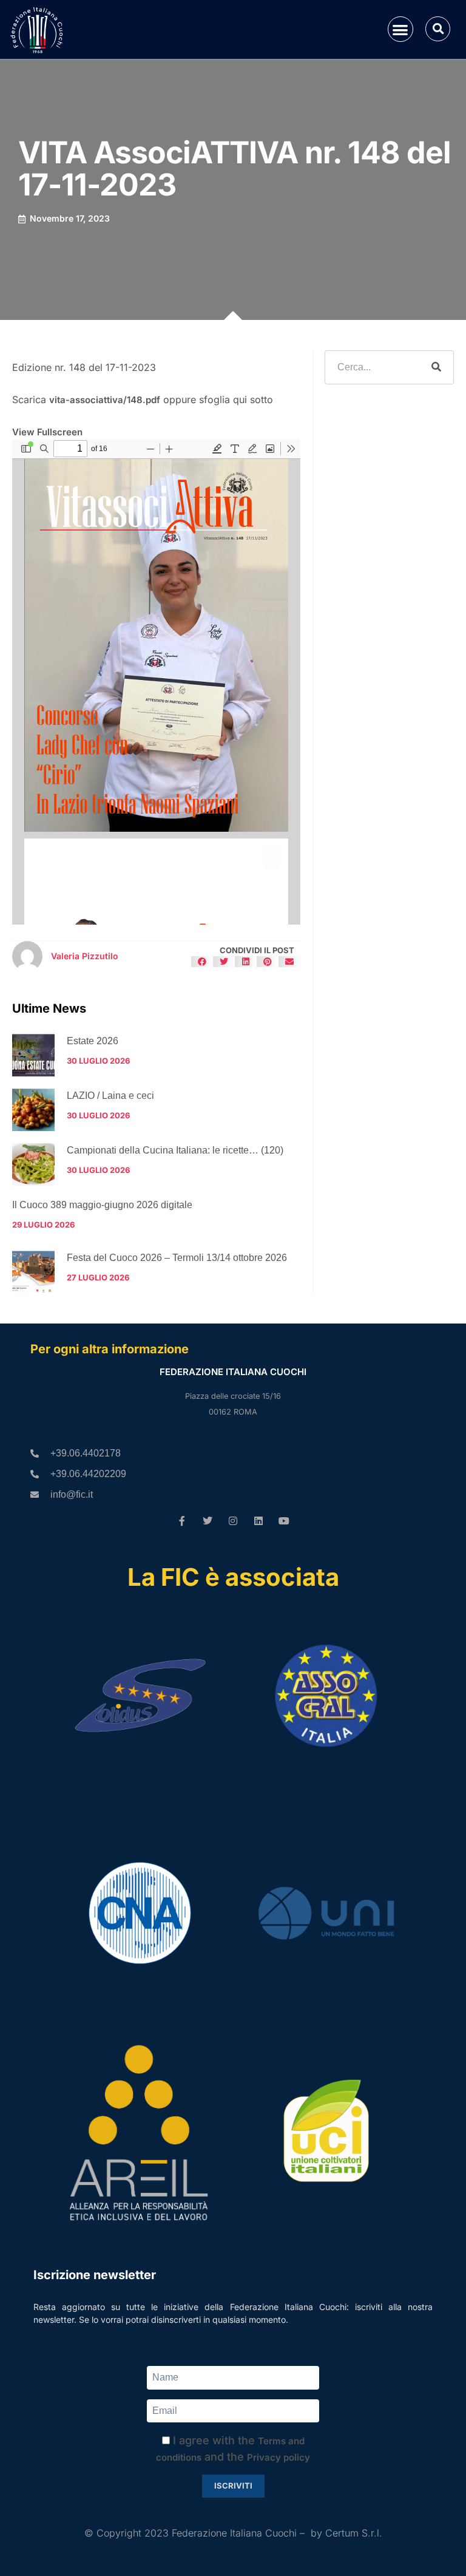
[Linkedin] (258, 1521)
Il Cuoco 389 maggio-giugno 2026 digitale (102, 1205)
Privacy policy (279, 2457)
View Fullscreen (47, 432)
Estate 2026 (93, 1041)
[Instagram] (233, 1521)
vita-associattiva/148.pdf (105, 400)
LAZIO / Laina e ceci (110, 1096)
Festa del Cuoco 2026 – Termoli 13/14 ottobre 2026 (177, 1258)
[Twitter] (208, 1521)
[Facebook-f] (182, 1521)
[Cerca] (436, 367)
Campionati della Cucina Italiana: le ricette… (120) (175, 1150)
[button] (401, 29)
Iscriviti (233, 2486)
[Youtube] (284, 1521)
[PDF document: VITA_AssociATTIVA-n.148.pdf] (156, 682)
